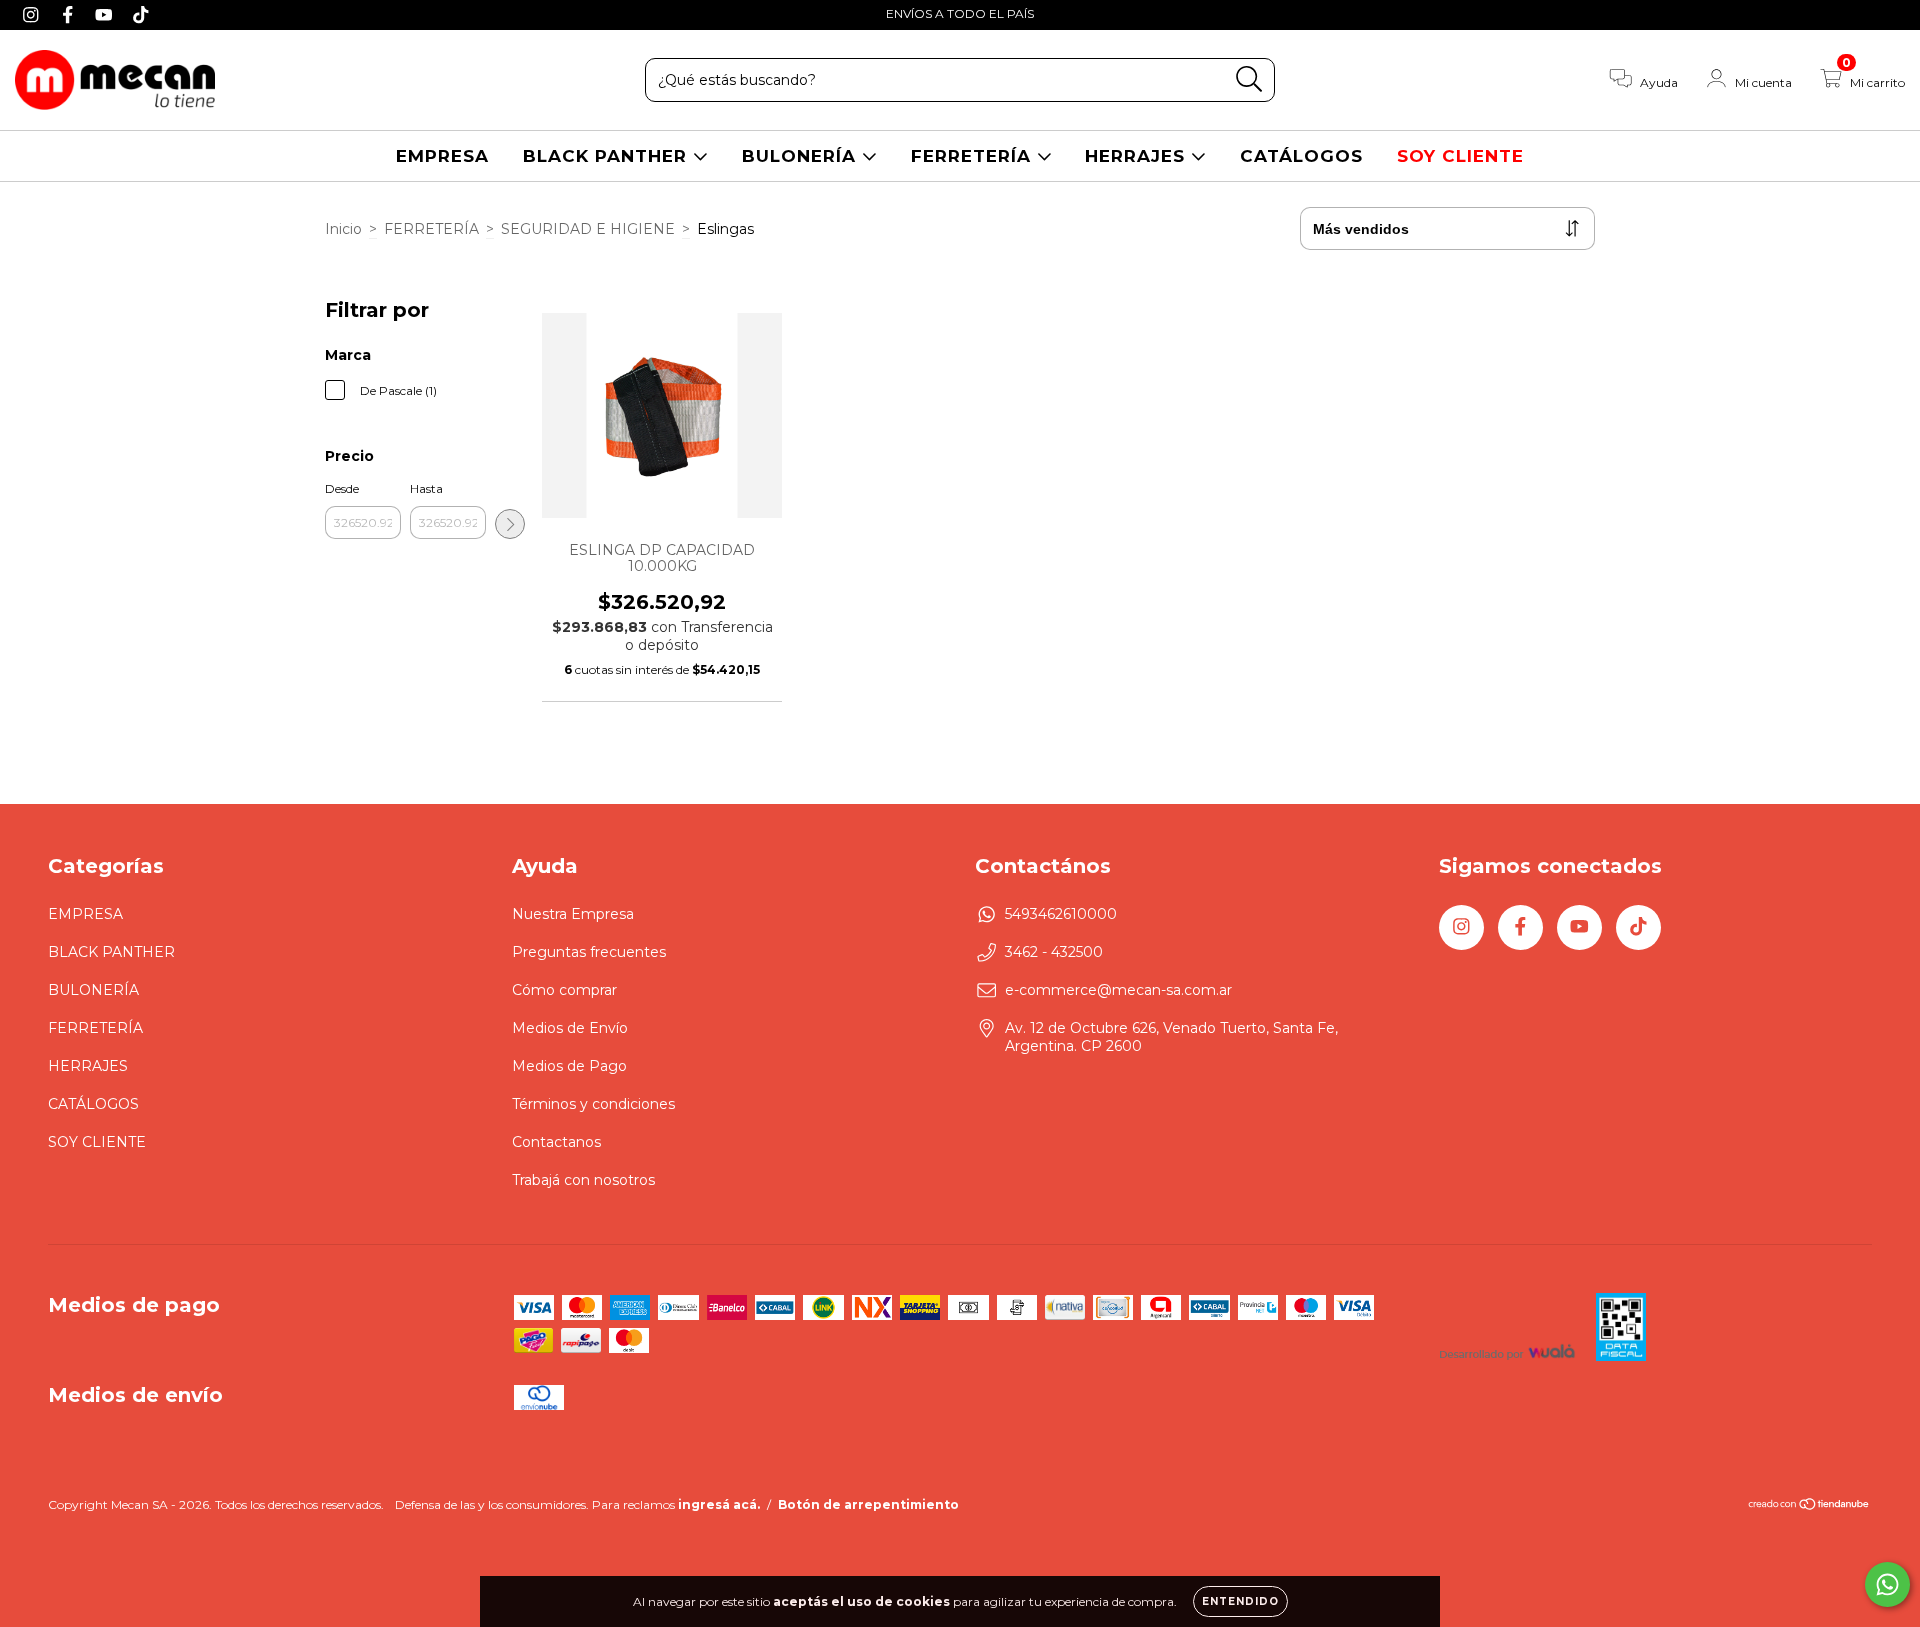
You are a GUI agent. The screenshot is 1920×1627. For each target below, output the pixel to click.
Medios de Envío (570, 1028)
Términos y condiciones (593, 1104)
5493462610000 (1061, 914)
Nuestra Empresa (573, 914)
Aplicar (510, 524)
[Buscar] (1249, 79)
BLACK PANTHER (608, 156)
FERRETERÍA (974, 156)
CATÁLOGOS (1301, 156)
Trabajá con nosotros (583, 1180)
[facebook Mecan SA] (70, 14)
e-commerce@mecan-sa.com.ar (1118, 990)
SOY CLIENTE (1460, 156)
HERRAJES (1138, 156)
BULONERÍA (802, 156)
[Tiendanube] (1809, 1506)
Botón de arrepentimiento (868, 1504)
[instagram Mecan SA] (33, 14)
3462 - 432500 (1054, 952)
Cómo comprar (564, 990)
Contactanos (556, 1142)
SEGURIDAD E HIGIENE (588, 229)
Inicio (343, 229)
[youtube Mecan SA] (106, 14)
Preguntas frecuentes (589, 952)
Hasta (426, 488)
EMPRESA (442, 156)
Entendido (1240, 1601)
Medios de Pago (569, 1066)
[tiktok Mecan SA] (141, 14)
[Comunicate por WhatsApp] (1887, 1584)
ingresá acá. (719, 1504)
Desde (342, 488)
